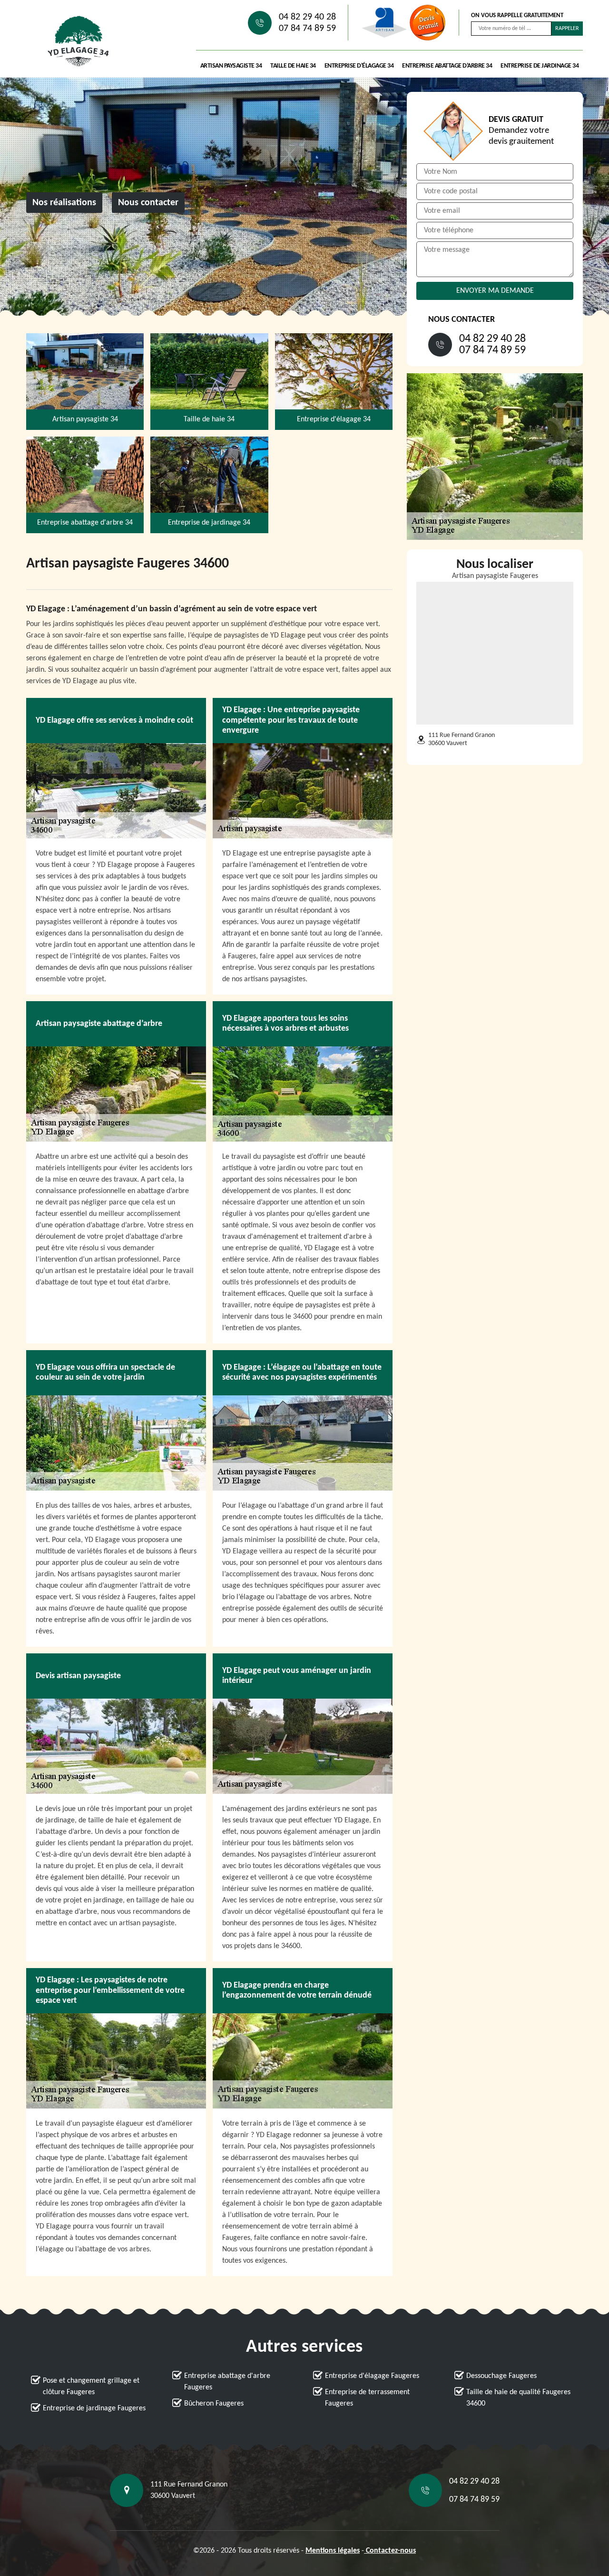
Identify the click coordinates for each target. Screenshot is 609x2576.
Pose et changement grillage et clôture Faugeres (91, 2387)
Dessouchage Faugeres (501, 2376)
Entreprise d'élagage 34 (359, 66)
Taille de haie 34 (293, 66)
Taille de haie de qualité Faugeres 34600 (518, 2398)
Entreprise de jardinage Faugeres (94, 2408)
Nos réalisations (64, 203)
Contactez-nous (390, 2551)
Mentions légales (333, 2551)
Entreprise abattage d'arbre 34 (447, 66)
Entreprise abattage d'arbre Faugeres (227, 2382)
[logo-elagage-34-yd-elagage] (79, 41)
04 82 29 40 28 (307, 17)
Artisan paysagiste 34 (231, 66)
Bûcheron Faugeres (214, 2404)
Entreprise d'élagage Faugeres (372, 2376)
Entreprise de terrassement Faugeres (367, 2398)
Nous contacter (148, 203)
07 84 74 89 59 (307, 29)
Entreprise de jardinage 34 (540, 66)
